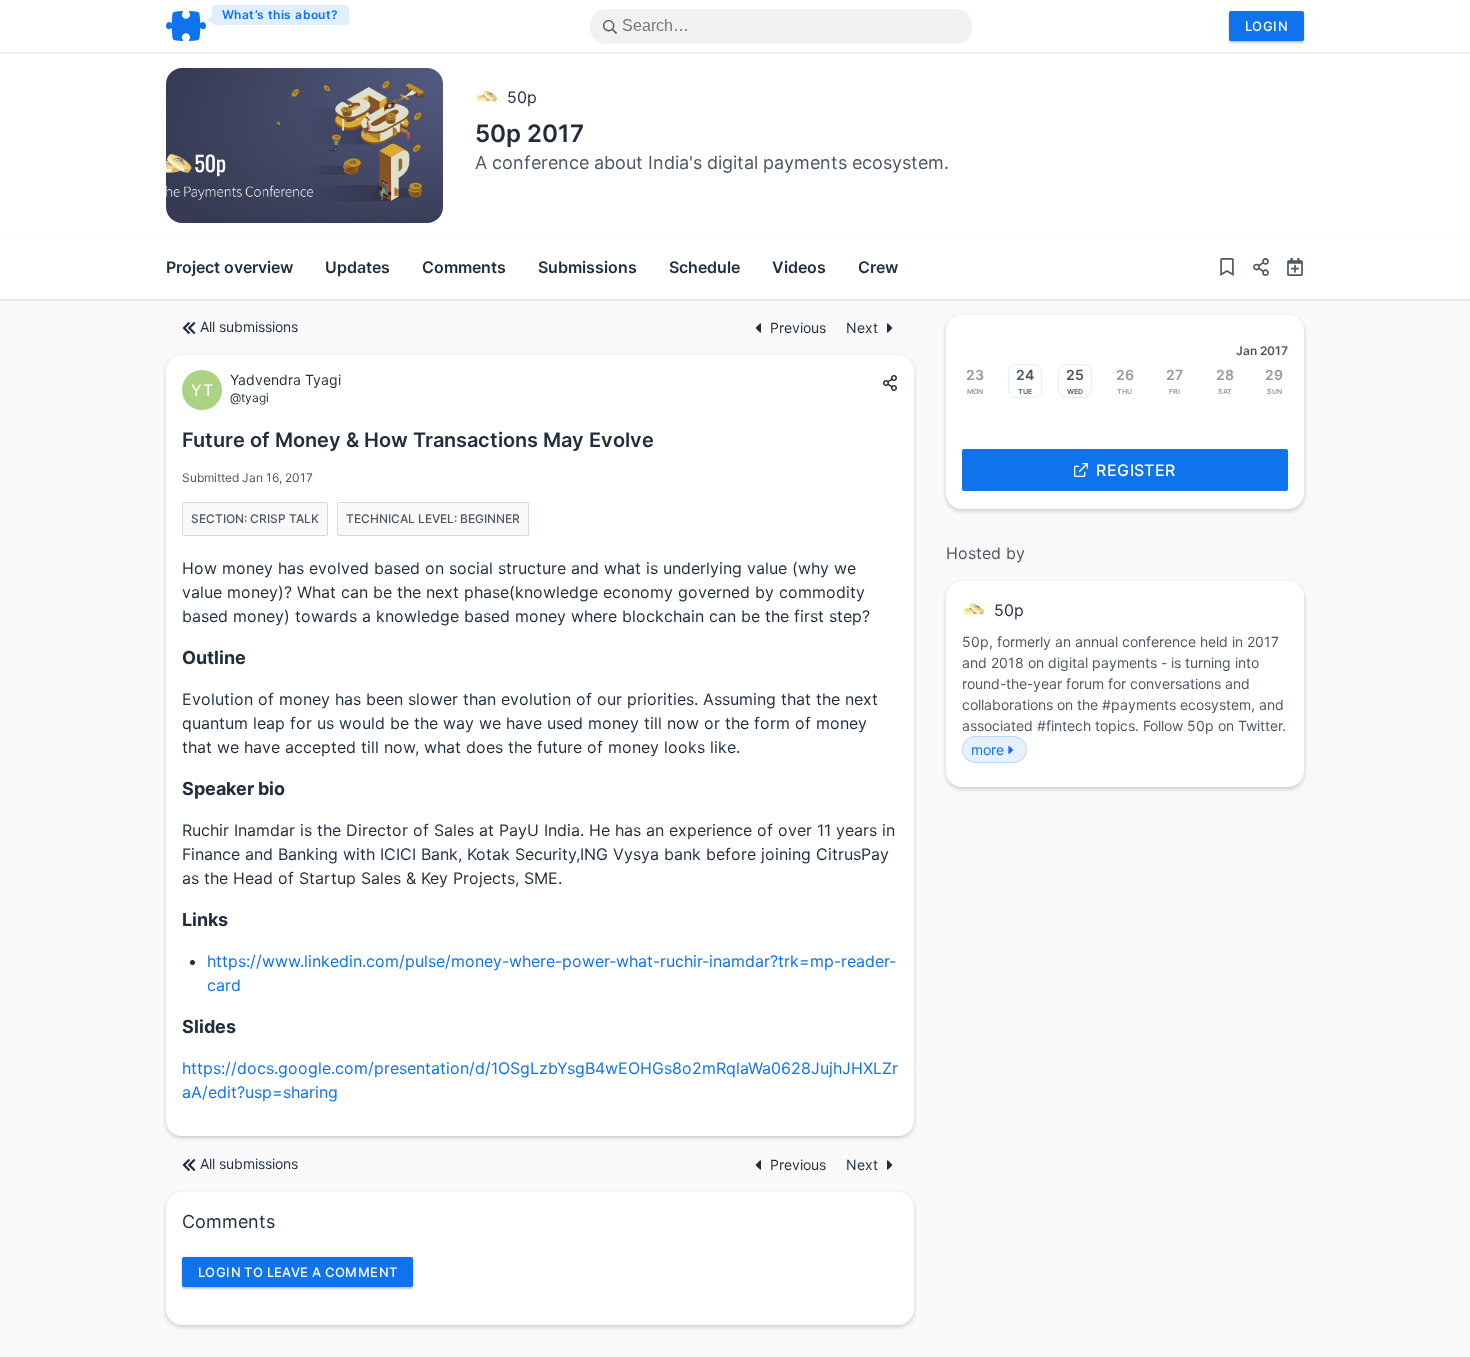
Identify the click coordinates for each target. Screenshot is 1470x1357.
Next (862, 327)
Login (1266, 26)
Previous (800, 327)
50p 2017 (529, 133)
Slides (209, 1026)
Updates (357, 267)
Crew (878, 267)
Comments (464, 267)
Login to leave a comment (297, 1272)
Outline (214, 657)
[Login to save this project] (1227, 269)
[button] (1253, 269)
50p (522, 97)
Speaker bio (233, 788)
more (987, 749)
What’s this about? (280, 14)
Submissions (587, 267)
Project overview (229, 267)
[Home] (258, 26)
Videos (799, 267)
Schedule (704, 267)
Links (205, 919)
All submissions (249, 326)
